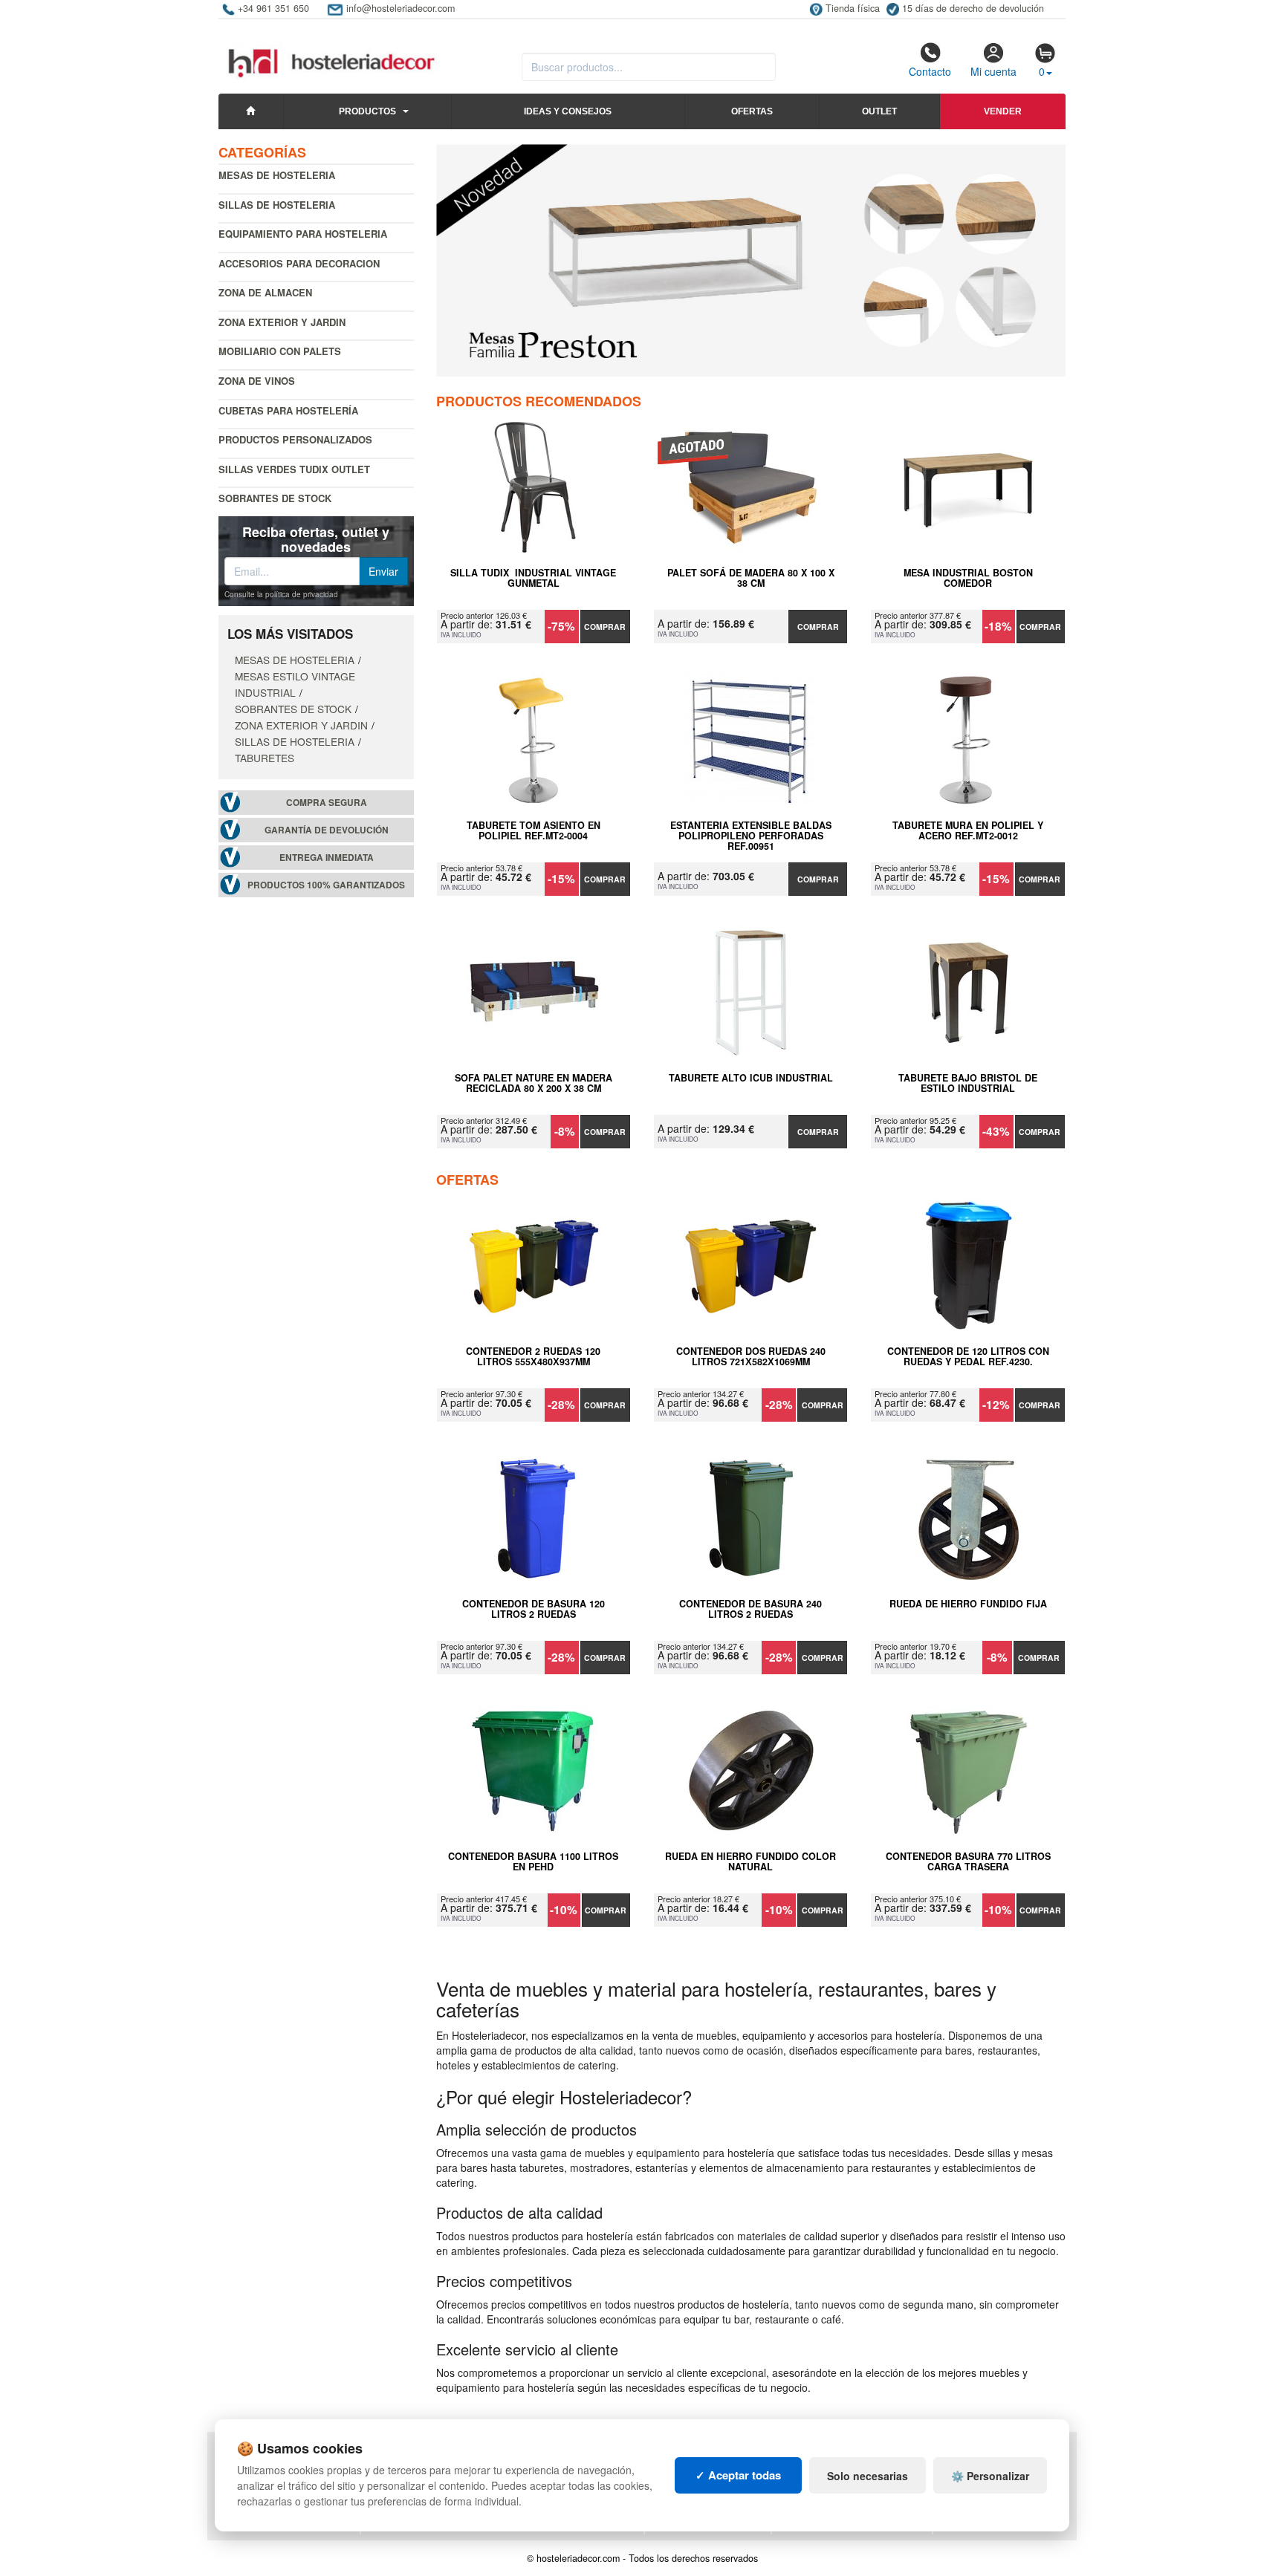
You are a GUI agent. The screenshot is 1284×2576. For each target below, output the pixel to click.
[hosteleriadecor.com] (333, 50)
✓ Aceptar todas (738, 2475)
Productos (367, 111)
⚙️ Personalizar (990, 2476)
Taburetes (265, 758)
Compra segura (327, 803)
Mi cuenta (993, 71)
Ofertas (752, 111)
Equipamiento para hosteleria (303, 234)
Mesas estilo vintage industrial (295, 684)
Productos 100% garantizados (326, 885)
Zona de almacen (265, 292)
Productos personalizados (295, 439)
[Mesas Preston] (751, 260)
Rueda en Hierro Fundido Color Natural (750, 1862)
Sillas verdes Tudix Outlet (294, 469)
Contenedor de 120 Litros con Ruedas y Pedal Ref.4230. (968, 1357)
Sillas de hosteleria (277, 205)
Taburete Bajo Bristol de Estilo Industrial (968, 1084)
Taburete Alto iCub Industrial (751, 1079)
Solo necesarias (868, 2476)
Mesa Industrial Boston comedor (968, 579)
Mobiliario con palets (280, 351)
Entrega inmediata (327, 858)
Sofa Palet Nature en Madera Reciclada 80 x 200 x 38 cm (534, 1084)
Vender (1003, 111)
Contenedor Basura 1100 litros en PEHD (533, 1862)
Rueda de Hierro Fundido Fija (968, 1604)
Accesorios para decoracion (299, 263)
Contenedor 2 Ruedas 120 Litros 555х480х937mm (533, 1357)
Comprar (605, 627)
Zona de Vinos (257, 381)
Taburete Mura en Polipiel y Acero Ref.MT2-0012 (968, 831)
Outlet (879, 111)
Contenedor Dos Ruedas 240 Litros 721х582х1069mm (751, 1357)
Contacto (930, 71)
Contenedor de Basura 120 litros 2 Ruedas (534, 1610)
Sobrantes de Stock (275, 498)
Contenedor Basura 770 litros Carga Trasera (968, 1862)
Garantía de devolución (327, 830)
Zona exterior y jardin (282, 322)
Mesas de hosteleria (277, 175)
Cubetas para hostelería (288, 410)
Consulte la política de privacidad (281, 594)
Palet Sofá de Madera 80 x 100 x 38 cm (751, 579)
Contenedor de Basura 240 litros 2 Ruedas (750, 1610)
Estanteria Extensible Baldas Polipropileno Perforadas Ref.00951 (751, 836)
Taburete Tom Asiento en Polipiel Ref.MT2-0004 (534, 831)
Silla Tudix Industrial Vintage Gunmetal (533, 579)
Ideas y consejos (568, 111)
